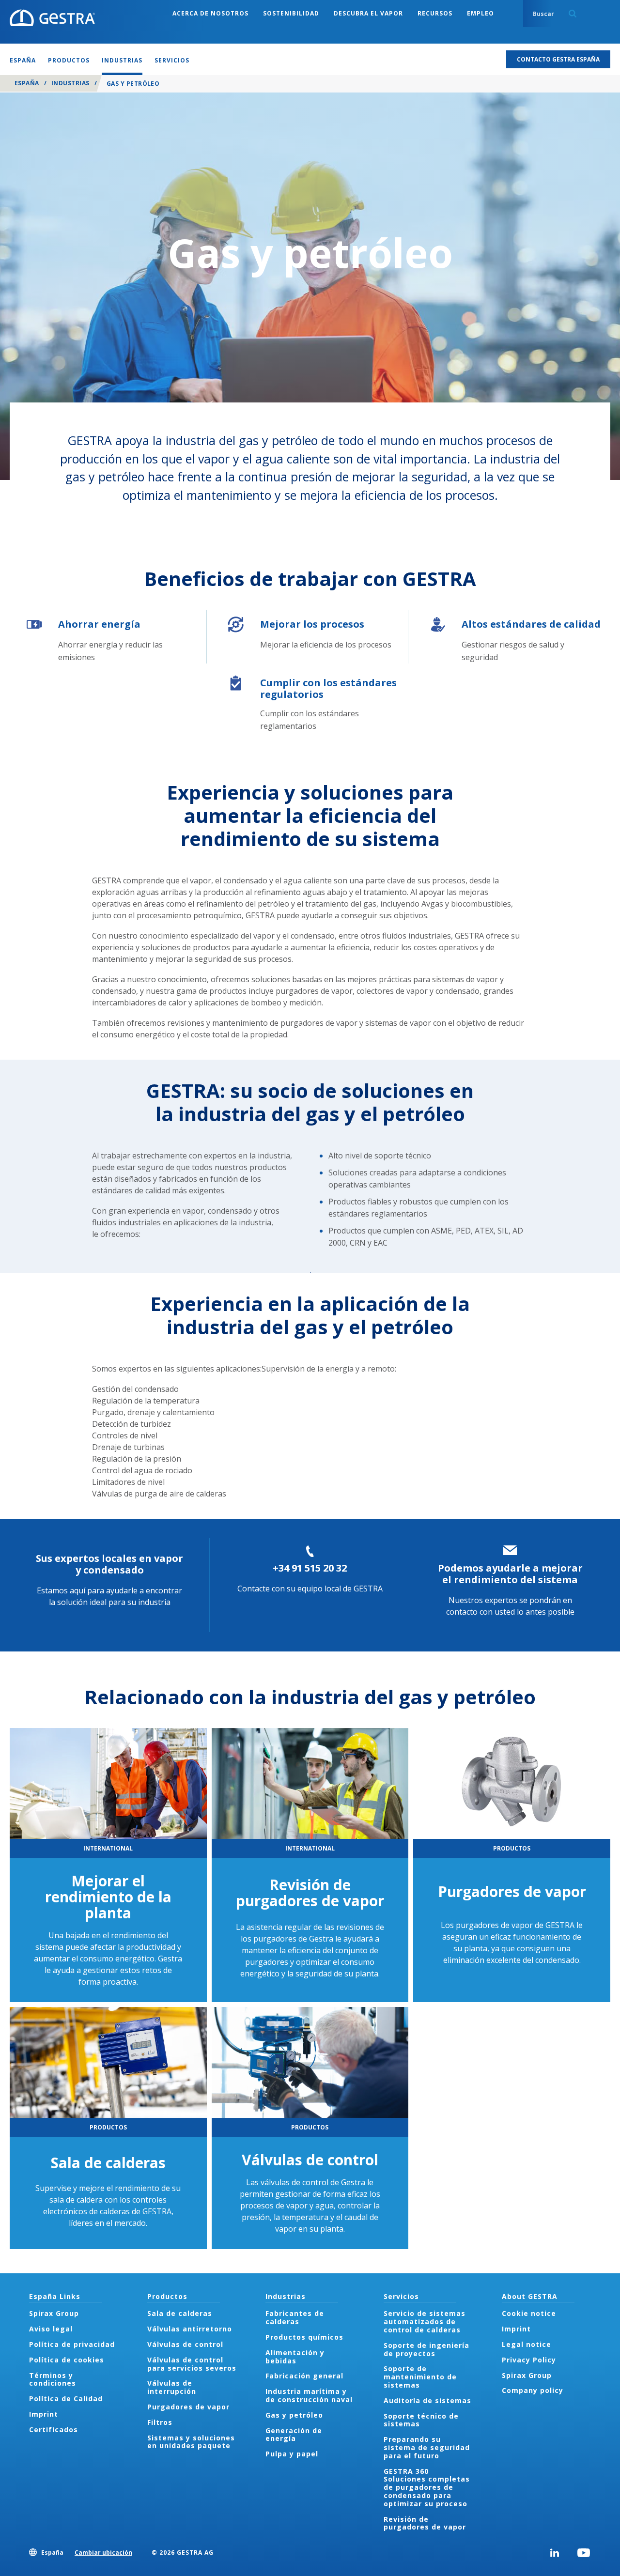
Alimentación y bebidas (295, 2357)
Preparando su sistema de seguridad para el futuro (427, 2447)
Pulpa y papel (292, 2454)
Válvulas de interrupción (172, 2387)
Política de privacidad (72, 2344)
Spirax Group (54, 2313)
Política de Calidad (66, 2399)
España (27, 83)
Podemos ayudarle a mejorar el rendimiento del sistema (510, 1574)
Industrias (70, 83)
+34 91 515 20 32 (310, 1568)
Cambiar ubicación (103, 2553)
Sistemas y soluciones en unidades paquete (191, 2442)
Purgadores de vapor (512, 1891)
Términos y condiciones (53, 2379)
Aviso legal (51, 2329)
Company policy (533, 2390)
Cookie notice (529, 2313)
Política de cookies (67, 2360)
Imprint (44, 2414)
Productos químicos (304, 2337)
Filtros (160, 2422)
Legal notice (527, 2344)
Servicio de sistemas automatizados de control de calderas (425, 2321)
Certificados (54, 2429)
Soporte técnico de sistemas (421, 2420)
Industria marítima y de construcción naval (309, 2395)
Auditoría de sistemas (427, 2400)
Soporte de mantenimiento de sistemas (420, 2377)
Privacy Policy (529, 2360)
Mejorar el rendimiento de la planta (108, 1897)
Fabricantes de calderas (295, 2317)
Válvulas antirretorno (190, 2329)
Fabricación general (304, 2376)
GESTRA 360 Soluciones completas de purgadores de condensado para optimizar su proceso (427, 2487)
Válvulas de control (310, 2160)
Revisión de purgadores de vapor (310, 1893)
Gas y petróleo (294, 2415)
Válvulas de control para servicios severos (192, 2364)
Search (573, 14)
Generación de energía (294, 2435)
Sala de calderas (108, 2163)
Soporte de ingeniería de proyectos (426, 2349)
